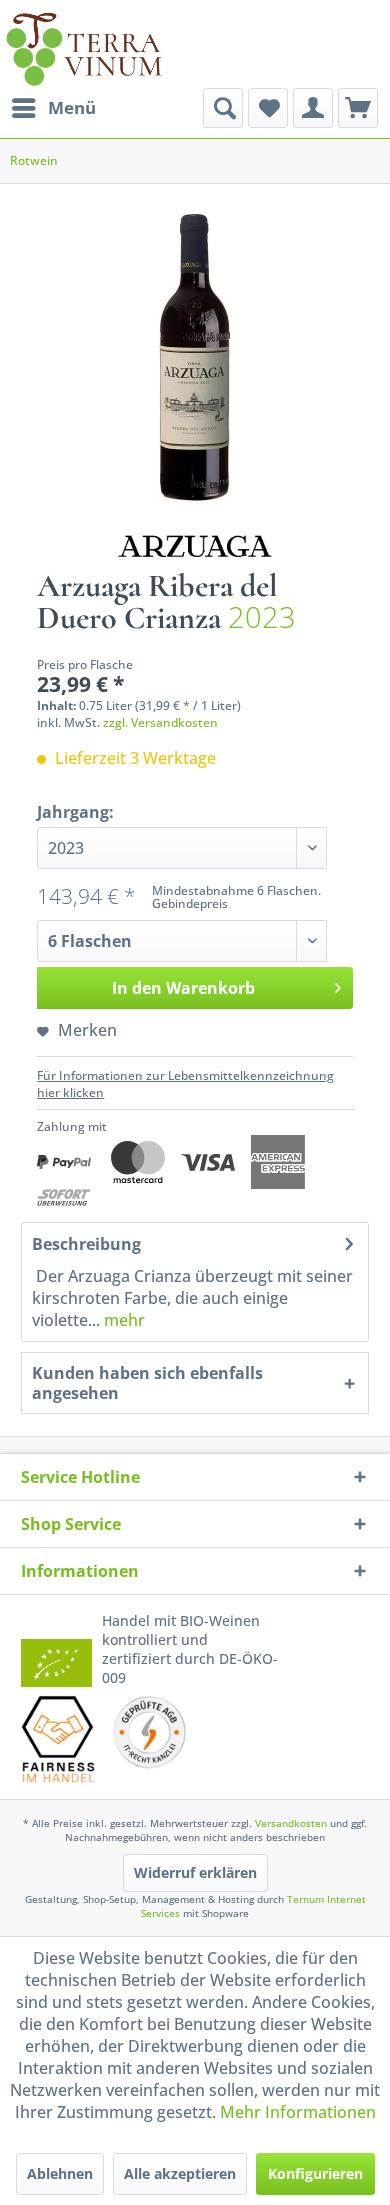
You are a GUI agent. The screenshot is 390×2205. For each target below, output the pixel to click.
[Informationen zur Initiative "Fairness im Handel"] (58, 1739)
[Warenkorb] (358, 108)
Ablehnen (60, 2173)
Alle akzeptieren (180, 2173)
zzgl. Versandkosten (160, 722)
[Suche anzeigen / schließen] (223, 108)
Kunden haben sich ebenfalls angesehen (147, 1383)
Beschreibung (86, 1244)
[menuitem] (53, 108)
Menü (72, 107)
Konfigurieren (315, 2173)
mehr (122, 1320)
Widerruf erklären (195, 1872)
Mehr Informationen (298, 2112)
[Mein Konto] (313, 108)
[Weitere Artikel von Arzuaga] (195, 539)
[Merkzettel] (268, 108)
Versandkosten (291, 1823)
